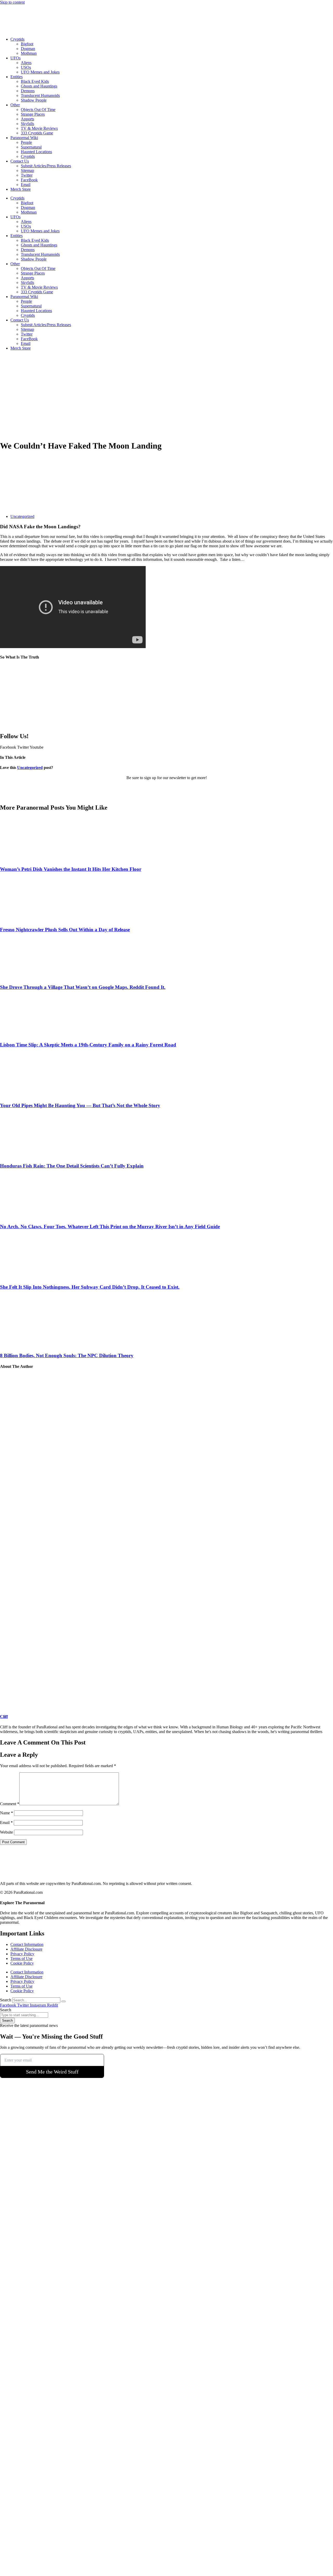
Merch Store (21, 189)
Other (15, 105)
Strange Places (33, 114)
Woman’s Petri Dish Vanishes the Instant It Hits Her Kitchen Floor (71, 869)
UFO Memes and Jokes (40, 72)
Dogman (28, 49)
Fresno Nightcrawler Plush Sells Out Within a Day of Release (65, 930)
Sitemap (27, 170)
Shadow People (34, 100)
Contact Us (20, 161)
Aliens (26, 63)
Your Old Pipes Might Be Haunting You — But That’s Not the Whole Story (80, 1105)
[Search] (63, 2001)
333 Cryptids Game (37, 133)
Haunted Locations (36, 152)
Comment (10, 1804)
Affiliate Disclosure (26, 1949)
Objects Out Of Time (38, 110)
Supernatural (31, 147)
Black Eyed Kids (35, 81)
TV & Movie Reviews (39, 128)
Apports (27, 119)
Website (7, 1832)
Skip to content (12, 2)
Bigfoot (27, 44)
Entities (17, 77)
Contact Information (27, 1944)
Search (6, 2000)
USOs (26, 67)
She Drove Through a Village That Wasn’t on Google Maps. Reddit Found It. (83, 987)
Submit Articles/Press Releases (46, 166)
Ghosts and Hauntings (39, 86)
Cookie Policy (22, 1963)
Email (26, 185)
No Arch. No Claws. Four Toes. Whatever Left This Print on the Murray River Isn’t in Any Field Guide (110, 1227)
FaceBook (29, 180)
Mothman (29, 53)
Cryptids (17, 39)
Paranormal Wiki (24, 138)
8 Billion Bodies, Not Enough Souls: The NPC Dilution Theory (67, 1355)
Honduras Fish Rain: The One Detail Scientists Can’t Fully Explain (72, 1166)
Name (7, 1813)
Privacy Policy (22, 1954)
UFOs (15, 58)
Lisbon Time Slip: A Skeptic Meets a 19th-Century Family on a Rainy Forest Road (88, 1045)
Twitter (27, 175)
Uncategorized (22, 516)
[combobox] (24, 2015)
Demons (28, 91)
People (26, 142)
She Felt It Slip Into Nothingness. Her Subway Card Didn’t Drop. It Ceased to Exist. (90, 1287)
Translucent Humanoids (40, 95)
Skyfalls (27, 124)
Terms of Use (21, 1959)
